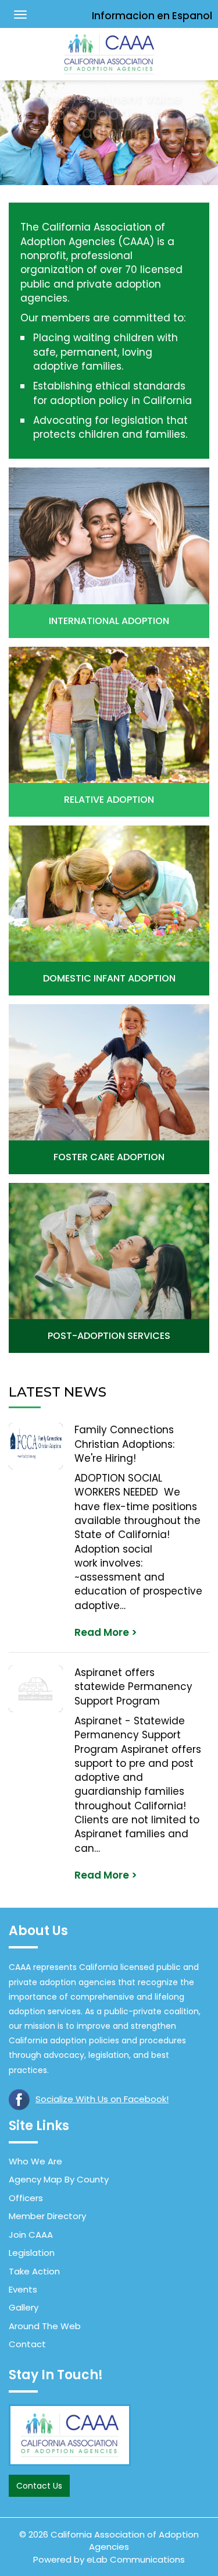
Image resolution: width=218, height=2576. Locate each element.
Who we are (35, 2161)
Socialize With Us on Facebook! (102, 2099)
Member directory (47, 2216)
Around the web (45, 2326)
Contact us (39, 2486)
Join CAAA (31, 2235)
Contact (27, 2344)
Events (23, 2289)
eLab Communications (136, 2559)
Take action (34, 2271)
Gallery (24, 2307)
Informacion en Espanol (152, 16)
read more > (106, 1632)
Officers (26, 2198)
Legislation (32, 2253)
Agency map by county (59, 2179)
